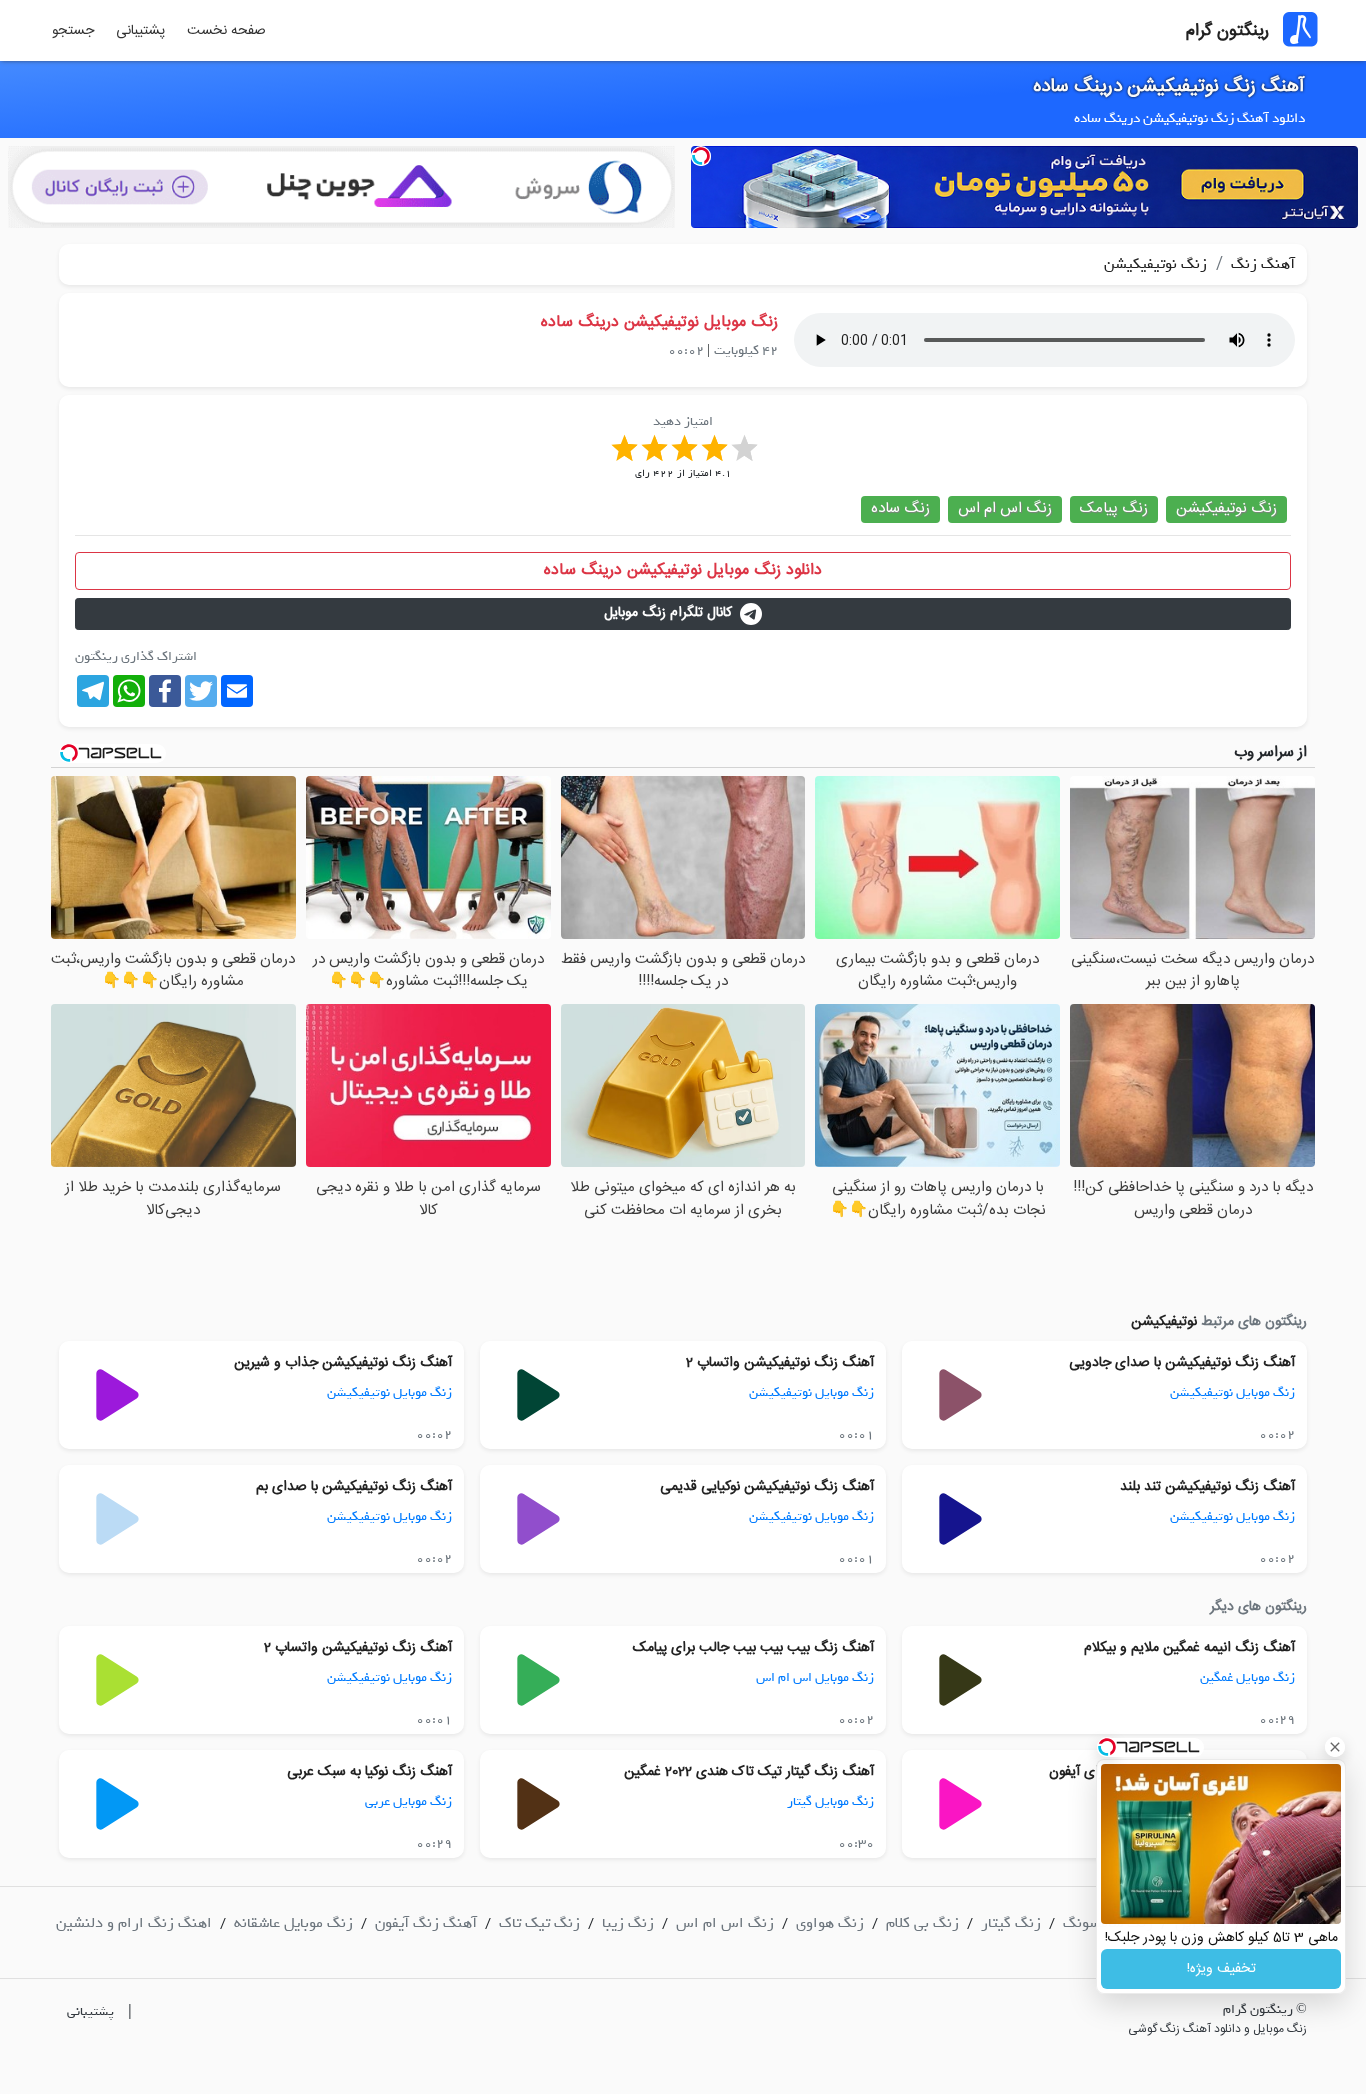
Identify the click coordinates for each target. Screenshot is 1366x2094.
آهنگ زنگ (1261, 264)
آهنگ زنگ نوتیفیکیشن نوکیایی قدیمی (767, 1487)
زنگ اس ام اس (1005, 508)
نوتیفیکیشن (1164, 1322)
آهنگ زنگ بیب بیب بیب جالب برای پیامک (753, 1648)
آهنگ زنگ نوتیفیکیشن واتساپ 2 (780, 1363)
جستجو (73, 31)
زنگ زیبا (628, 1923)
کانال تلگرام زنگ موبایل (668, 613)
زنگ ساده (900, 508)
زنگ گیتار (1011, 1923)
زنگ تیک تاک (539, 1923)
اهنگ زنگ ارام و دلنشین (134, 1923)
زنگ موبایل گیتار (830, 1801)
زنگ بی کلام (922, 1923)
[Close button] (1335, 1747)
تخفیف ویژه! (1221, 1969)
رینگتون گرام (1227, 31)
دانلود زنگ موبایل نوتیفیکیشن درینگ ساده (683, 570)
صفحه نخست (226, 31)
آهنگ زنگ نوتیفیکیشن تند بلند (1207, 1487)
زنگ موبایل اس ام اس (815, 1677)
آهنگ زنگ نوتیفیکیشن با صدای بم (354, 1487)
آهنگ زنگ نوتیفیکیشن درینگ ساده (1169, 87)
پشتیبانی (140, 31)
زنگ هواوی (830, 1923)
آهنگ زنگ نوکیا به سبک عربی (369, 1772)
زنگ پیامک (1114, 508)
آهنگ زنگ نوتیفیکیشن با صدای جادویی (1182, 1363)
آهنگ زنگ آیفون (426, 1923)
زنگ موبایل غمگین (1247, 1677)
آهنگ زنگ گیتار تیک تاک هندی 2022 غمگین (749, 1772)
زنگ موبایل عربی (408, 1801)
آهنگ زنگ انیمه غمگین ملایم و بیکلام (1189, 1648)
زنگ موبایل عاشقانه (293, 1923)
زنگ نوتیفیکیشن (1155, 264)
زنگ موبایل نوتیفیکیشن (1232, 1392)
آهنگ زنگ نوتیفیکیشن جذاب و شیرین (343, 1363)
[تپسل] (701, 156)
